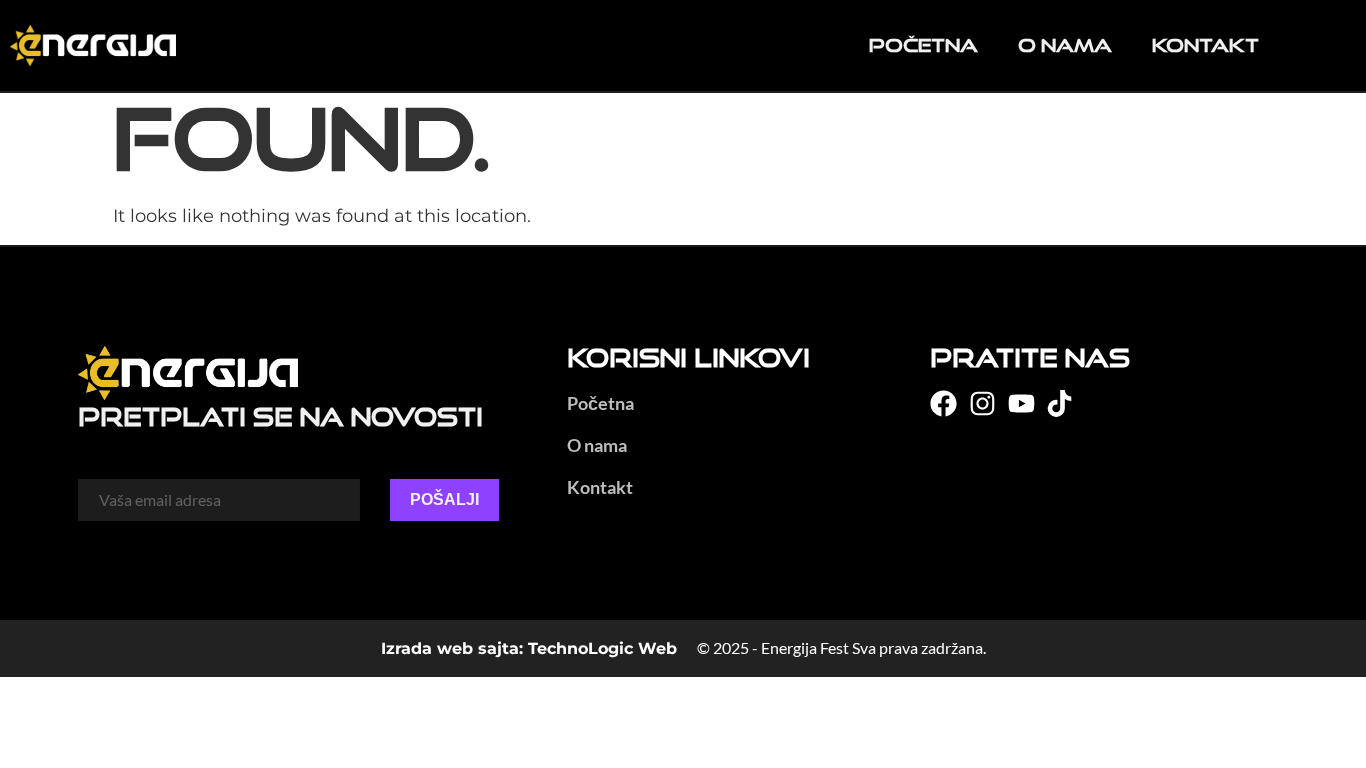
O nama (1065, 45)
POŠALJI (444, 499)
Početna (923, 45)
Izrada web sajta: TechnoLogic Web (529, 648)
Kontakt (1205, 45)
